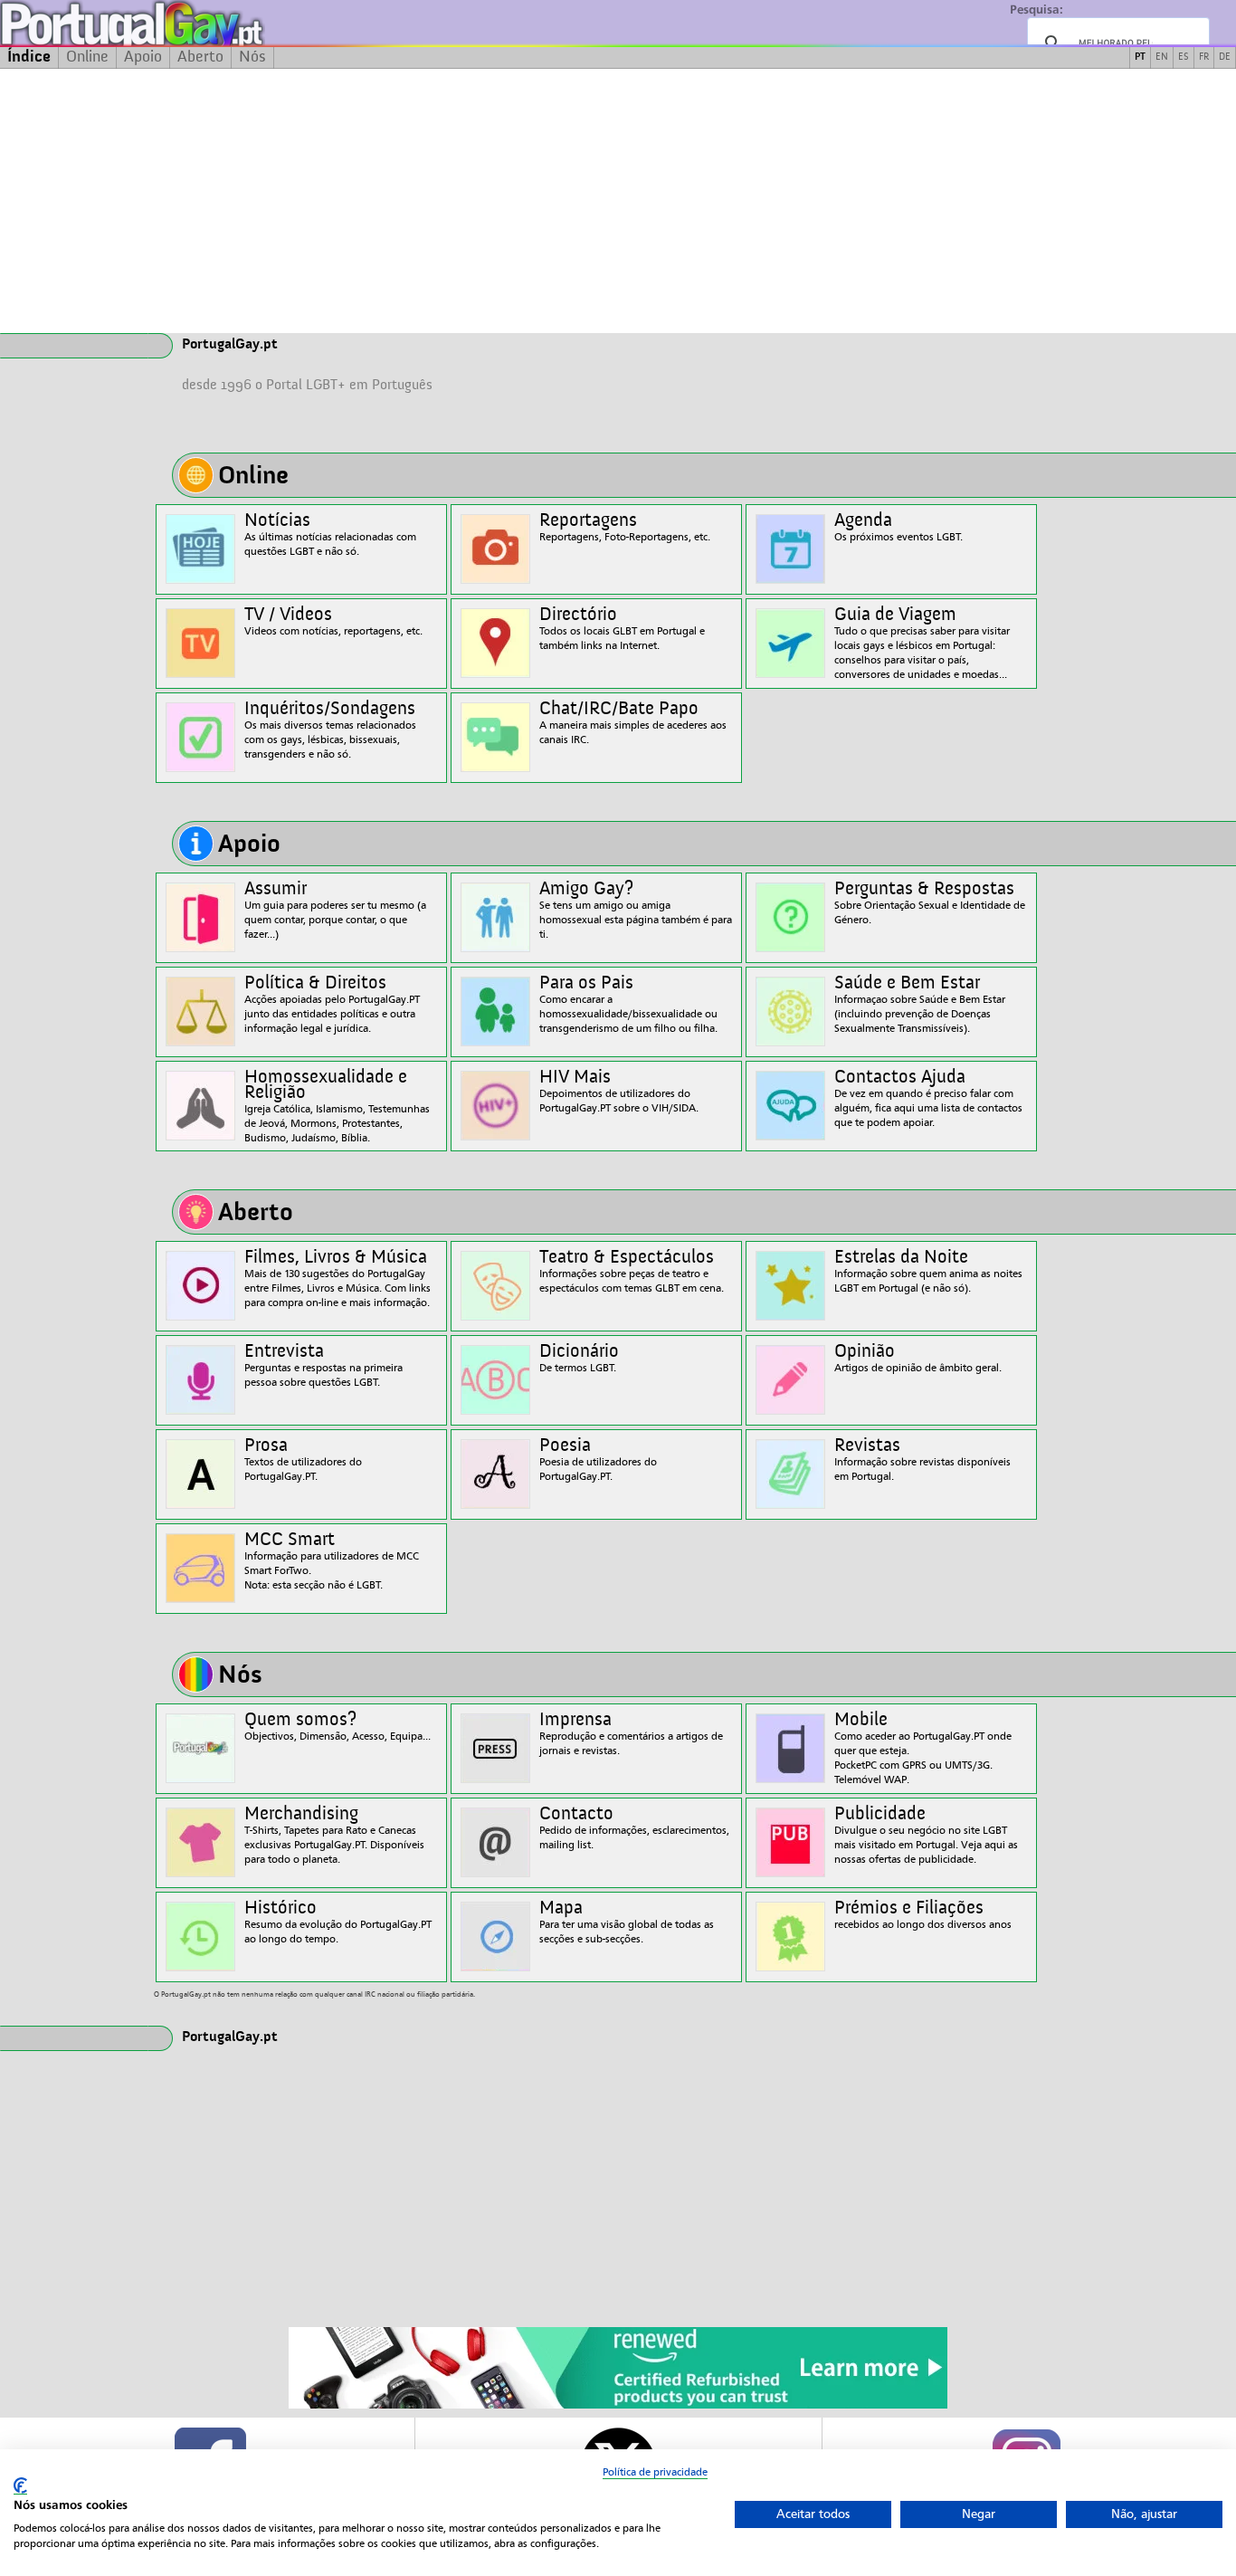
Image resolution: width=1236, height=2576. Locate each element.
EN (1162, 57)
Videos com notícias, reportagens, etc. (333, 621)
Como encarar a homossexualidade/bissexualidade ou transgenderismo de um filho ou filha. (628, 1004)
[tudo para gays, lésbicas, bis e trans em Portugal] (181, 23)
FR (1204, 57)
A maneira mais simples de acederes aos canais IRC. (633, 723)
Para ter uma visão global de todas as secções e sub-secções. (627, 1922)
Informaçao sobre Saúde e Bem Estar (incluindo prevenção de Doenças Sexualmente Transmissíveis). (920, 1004)
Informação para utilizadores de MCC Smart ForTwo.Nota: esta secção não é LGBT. (332, 1561)
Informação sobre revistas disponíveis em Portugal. (922, 1460)
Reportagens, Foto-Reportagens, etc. (625, 527)
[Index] (74, 346)
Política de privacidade (655, 2472)
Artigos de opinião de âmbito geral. (918, 1358)
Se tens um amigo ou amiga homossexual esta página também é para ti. (636, 910)
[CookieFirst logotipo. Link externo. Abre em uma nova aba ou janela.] (20, 2486)
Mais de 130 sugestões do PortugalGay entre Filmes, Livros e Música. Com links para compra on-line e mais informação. (338, 1278)
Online (87, 57)
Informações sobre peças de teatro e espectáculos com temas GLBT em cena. (632, 1271)
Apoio (143, 57)
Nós (252, 57)
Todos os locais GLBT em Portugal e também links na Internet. (622, 629)
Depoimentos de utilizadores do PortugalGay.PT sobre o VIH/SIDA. (619, 1091)
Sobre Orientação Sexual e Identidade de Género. (930, 903)
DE (1225, 57)
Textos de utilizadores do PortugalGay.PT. (303, 1460)
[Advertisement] (618, 201)
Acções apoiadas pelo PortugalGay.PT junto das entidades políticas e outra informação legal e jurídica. (332, 1004)
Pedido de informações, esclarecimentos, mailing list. (634, 1828)
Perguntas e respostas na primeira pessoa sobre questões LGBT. (323, 1365)
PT (1140, 57)
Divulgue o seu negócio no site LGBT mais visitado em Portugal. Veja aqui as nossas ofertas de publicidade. (926, 1835)
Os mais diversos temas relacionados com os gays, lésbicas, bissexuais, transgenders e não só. (330, 730)
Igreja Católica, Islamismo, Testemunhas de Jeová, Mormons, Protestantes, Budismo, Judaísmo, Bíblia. (337, 1106)
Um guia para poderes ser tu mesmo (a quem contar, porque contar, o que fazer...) (335, 910)
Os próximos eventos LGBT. (898, 527)
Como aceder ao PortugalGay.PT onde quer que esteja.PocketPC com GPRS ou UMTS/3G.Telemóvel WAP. (923, 1748)
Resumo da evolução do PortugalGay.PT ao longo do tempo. (338, 1922)
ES (1184, 57)
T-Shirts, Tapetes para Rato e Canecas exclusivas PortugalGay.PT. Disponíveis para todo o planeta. (334, 1835)
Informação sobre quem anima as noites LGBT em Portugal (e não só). (928, 1271)
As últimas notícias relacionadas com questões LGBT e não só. (330, 534)
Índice (29, 57)
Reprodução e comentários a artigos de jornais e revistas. (631, 1734)
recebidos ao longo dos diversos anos (923, 1915)
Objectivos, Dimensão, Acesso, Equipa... (338, 1727)
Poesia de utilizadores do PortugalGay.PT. (598, 1460)
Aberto (200, 57)
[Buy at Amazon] (618, 2406)
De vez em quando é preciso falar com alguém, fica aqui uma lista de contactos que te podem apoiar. (928, 1098)
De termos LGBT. (579, 1358)
